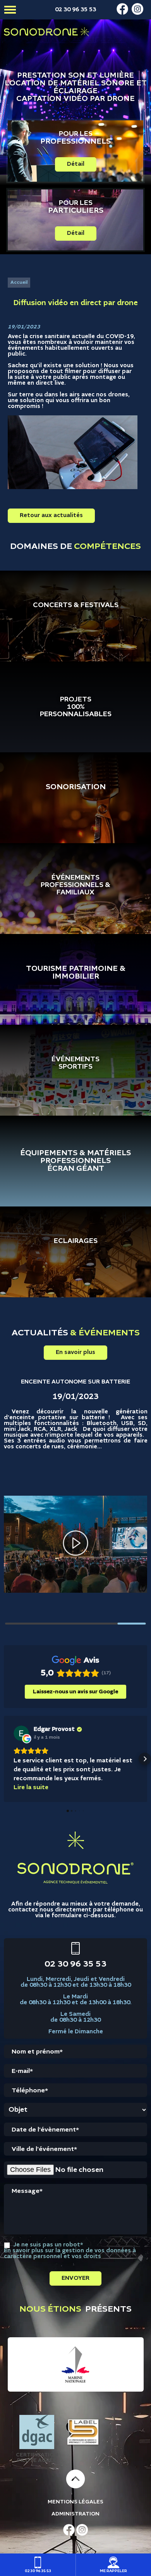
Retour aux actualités (51, 516)
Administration (75, 2514)
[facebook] (122, 13)
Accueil (19, 283)
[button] (6, 1759)
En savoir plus (75, 1352)
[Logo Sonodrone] (46, 32)
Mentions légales (75, 2502)
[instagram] (137, 13)
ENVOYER (75, 2278)
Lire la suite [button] (31, 1788)
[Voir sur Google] (21, 1733)
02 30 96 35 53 (75, 10)
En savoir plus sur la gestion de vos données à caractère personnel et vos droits (70, 2254)
